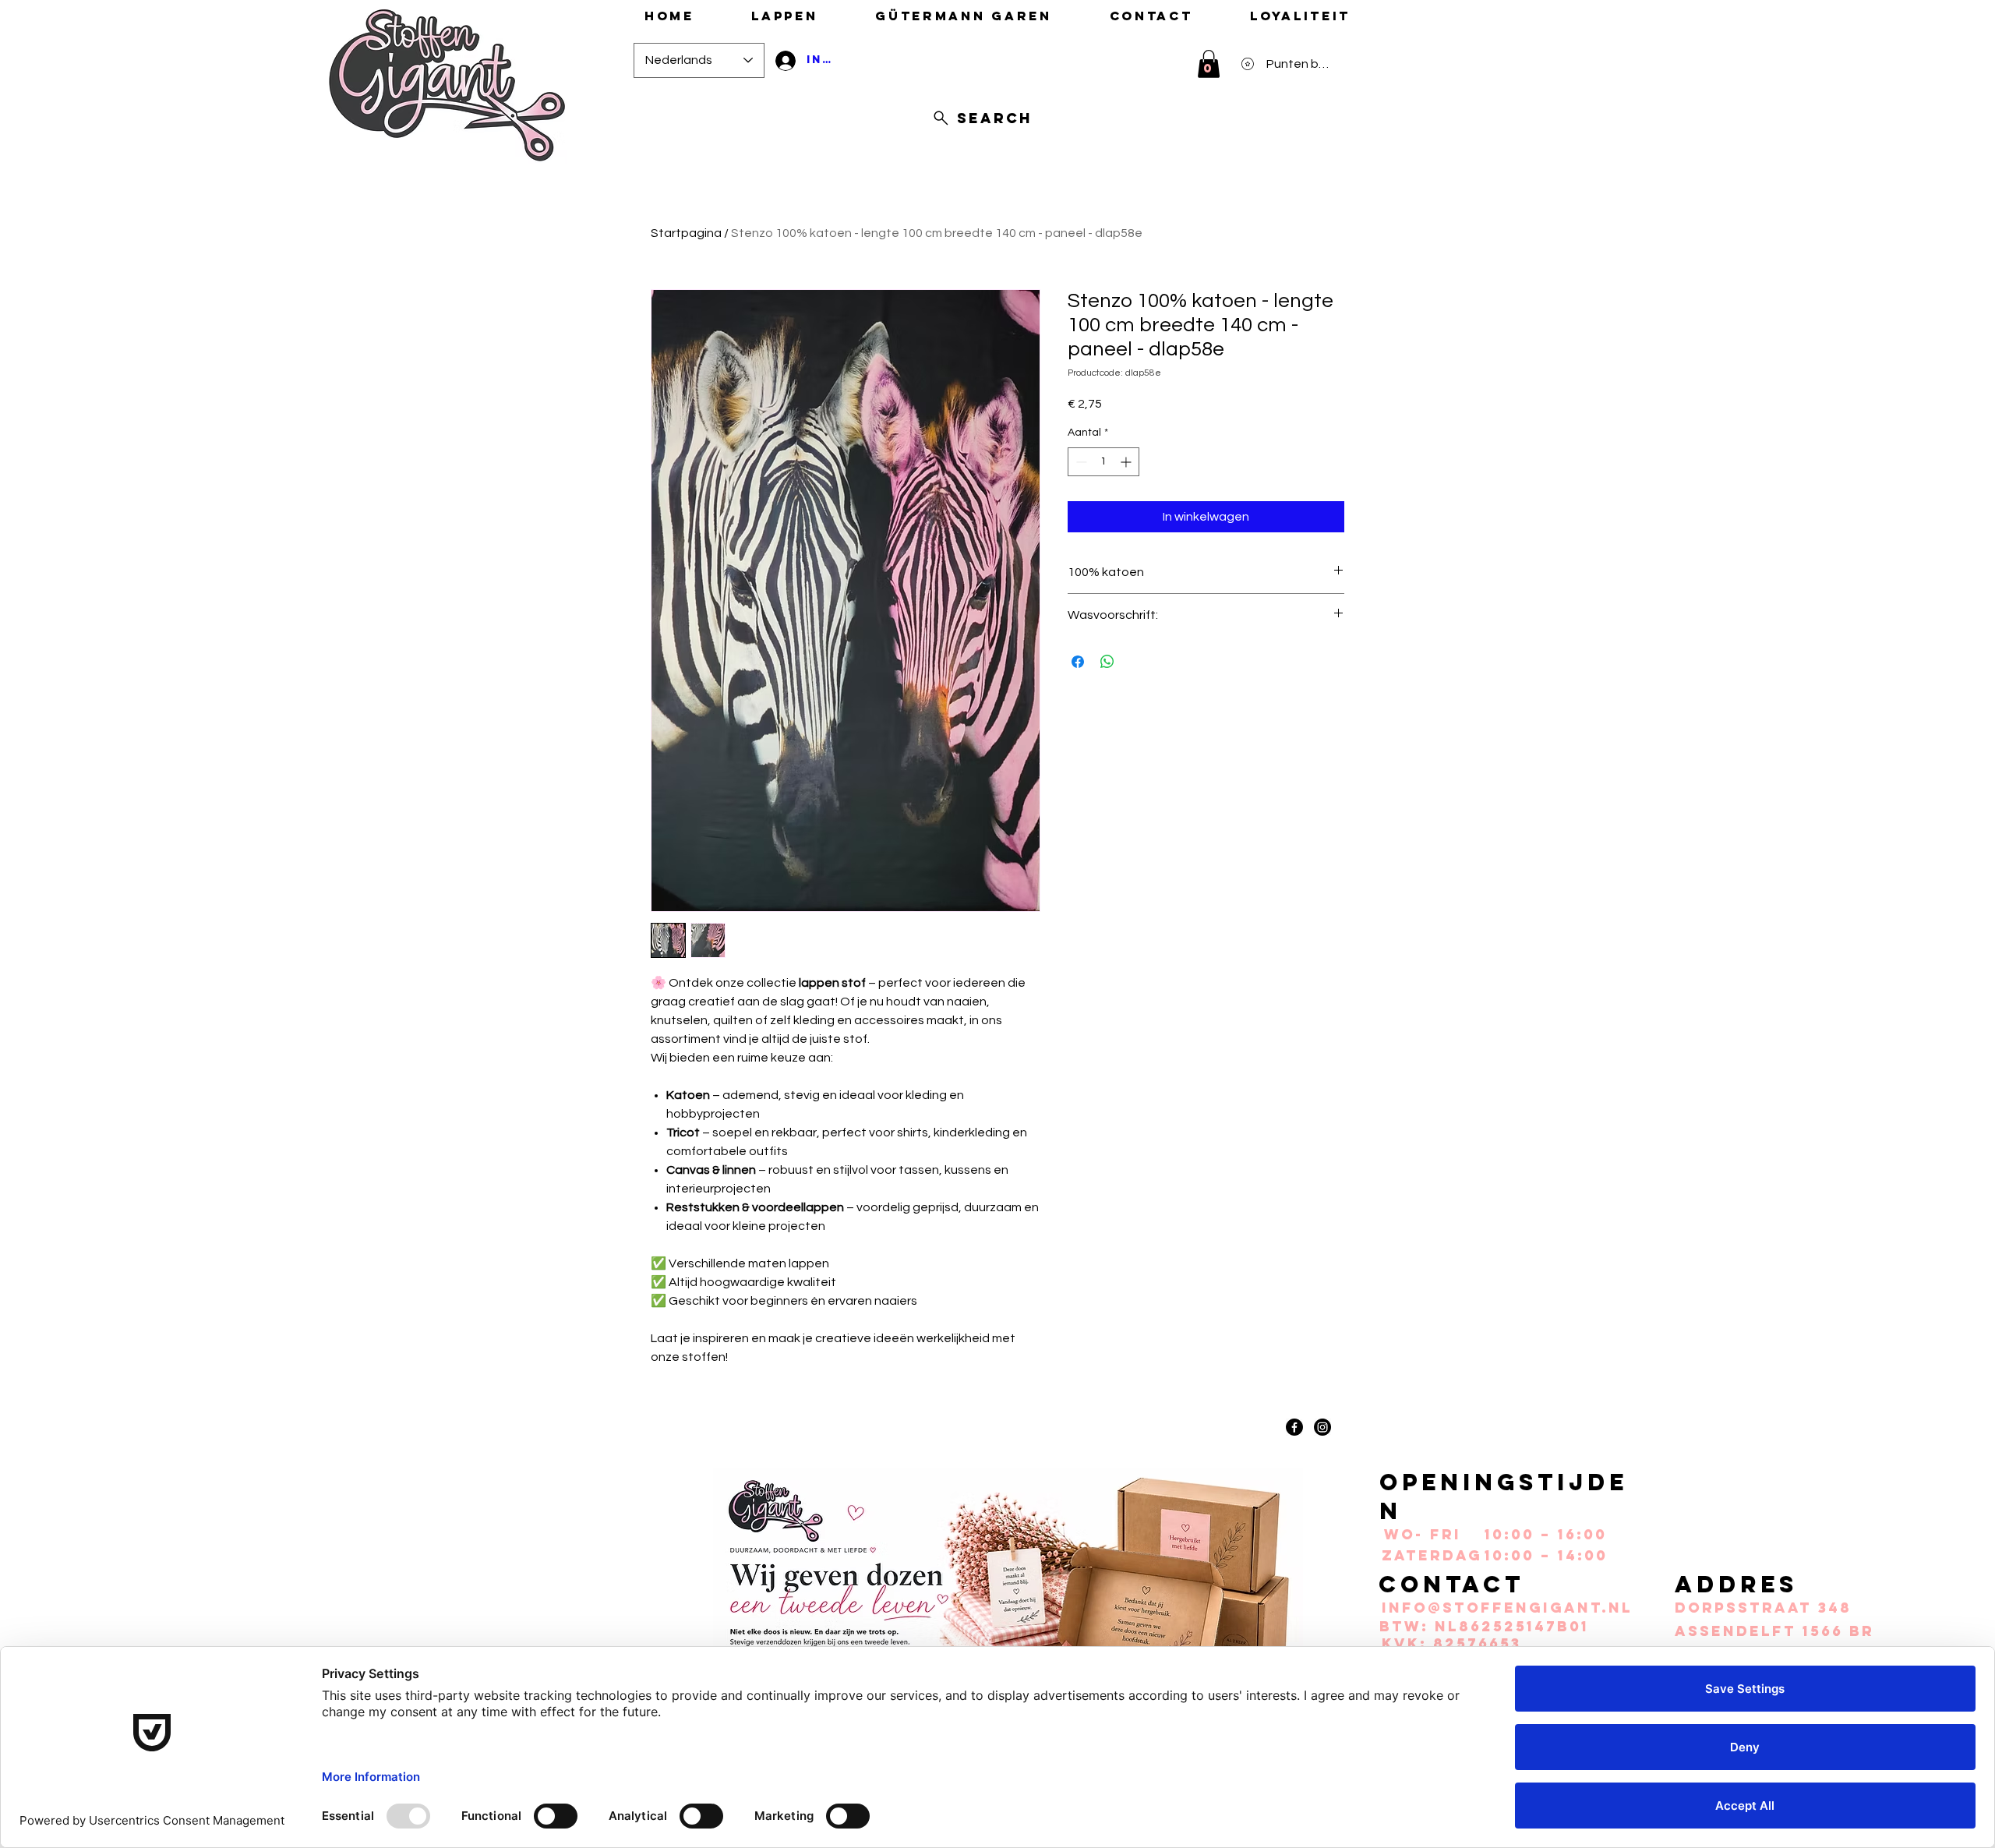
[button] (1209, 64)
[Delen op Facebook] (1078, 662)
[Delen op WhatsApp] (1107, 662)
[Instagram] (1322, 1427)
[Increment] (1127, 462)
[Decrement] (1080, 462)
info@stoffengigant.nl (1507, 1608)
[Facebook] (1294, 1427)
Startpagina (686, 233)
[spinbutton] (1103, 462)
